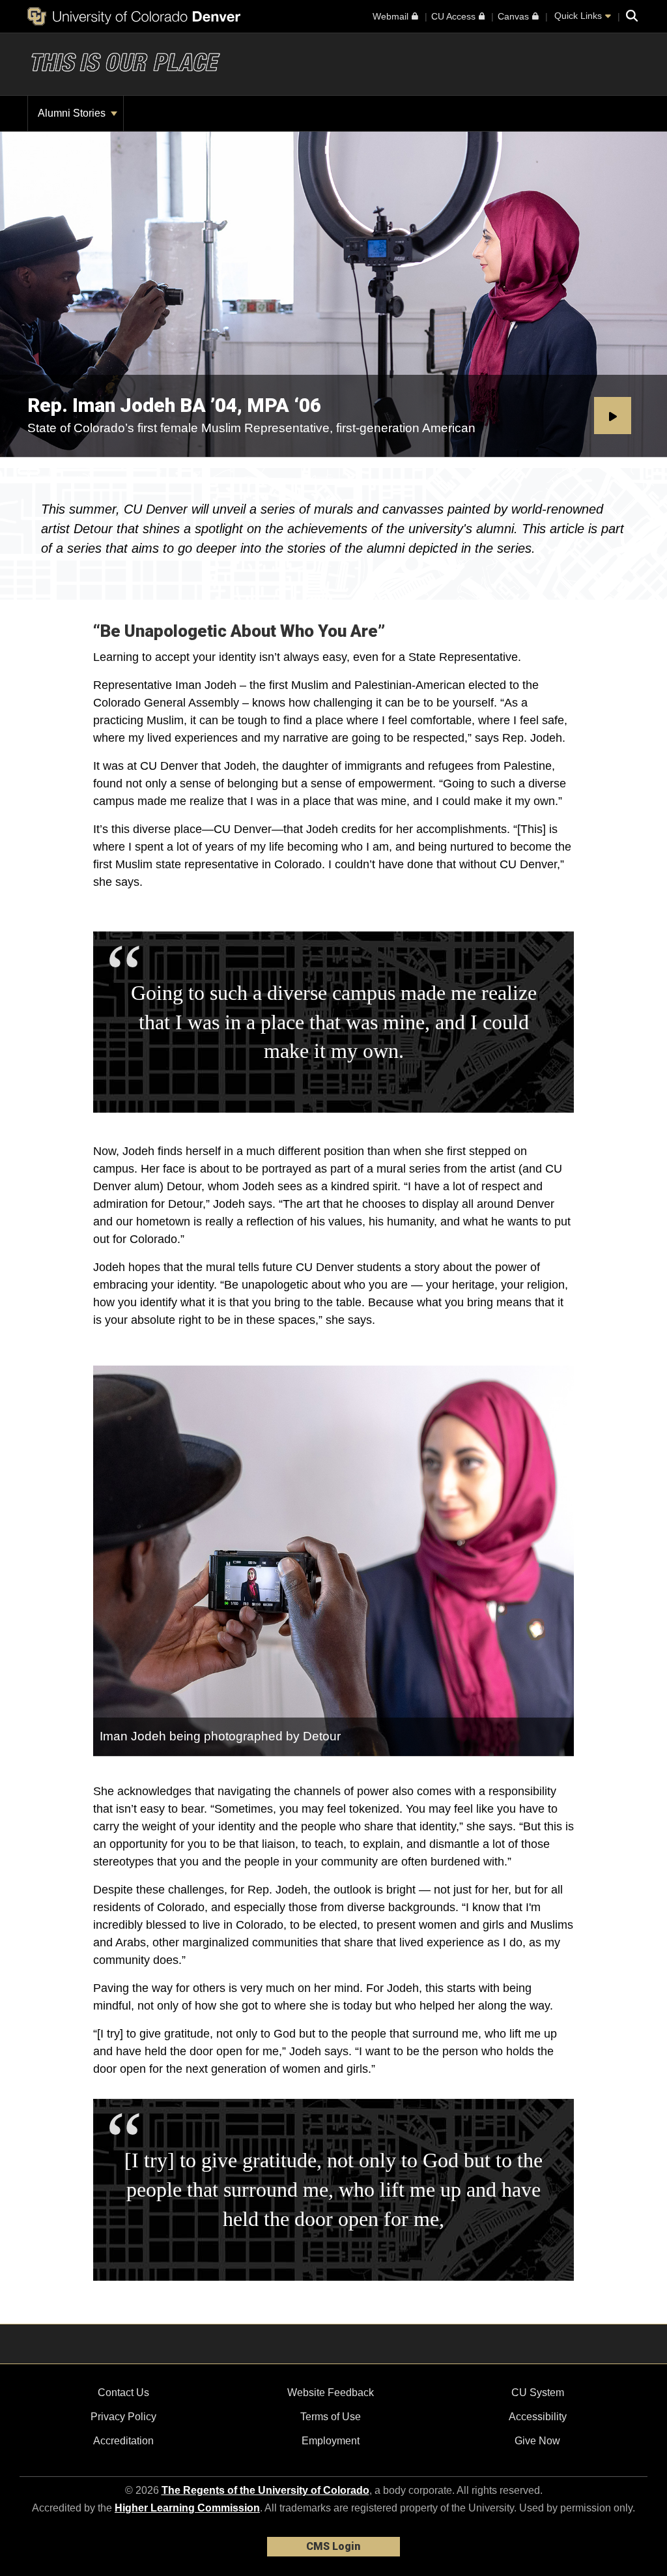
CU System (538, 2393)
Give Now (537, 2441)
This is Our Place (125, 64)
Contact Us (123, 2393)
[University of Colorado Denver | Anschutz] (134, 16)
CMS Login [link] (333, 2546)
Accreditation (123, 2441)
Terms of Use (331, 2417)
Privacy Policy (123, 2417)
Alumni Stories (73, 113)
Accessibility (538, 2417)
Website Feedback (331, 2393)
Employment (331, 2441)
